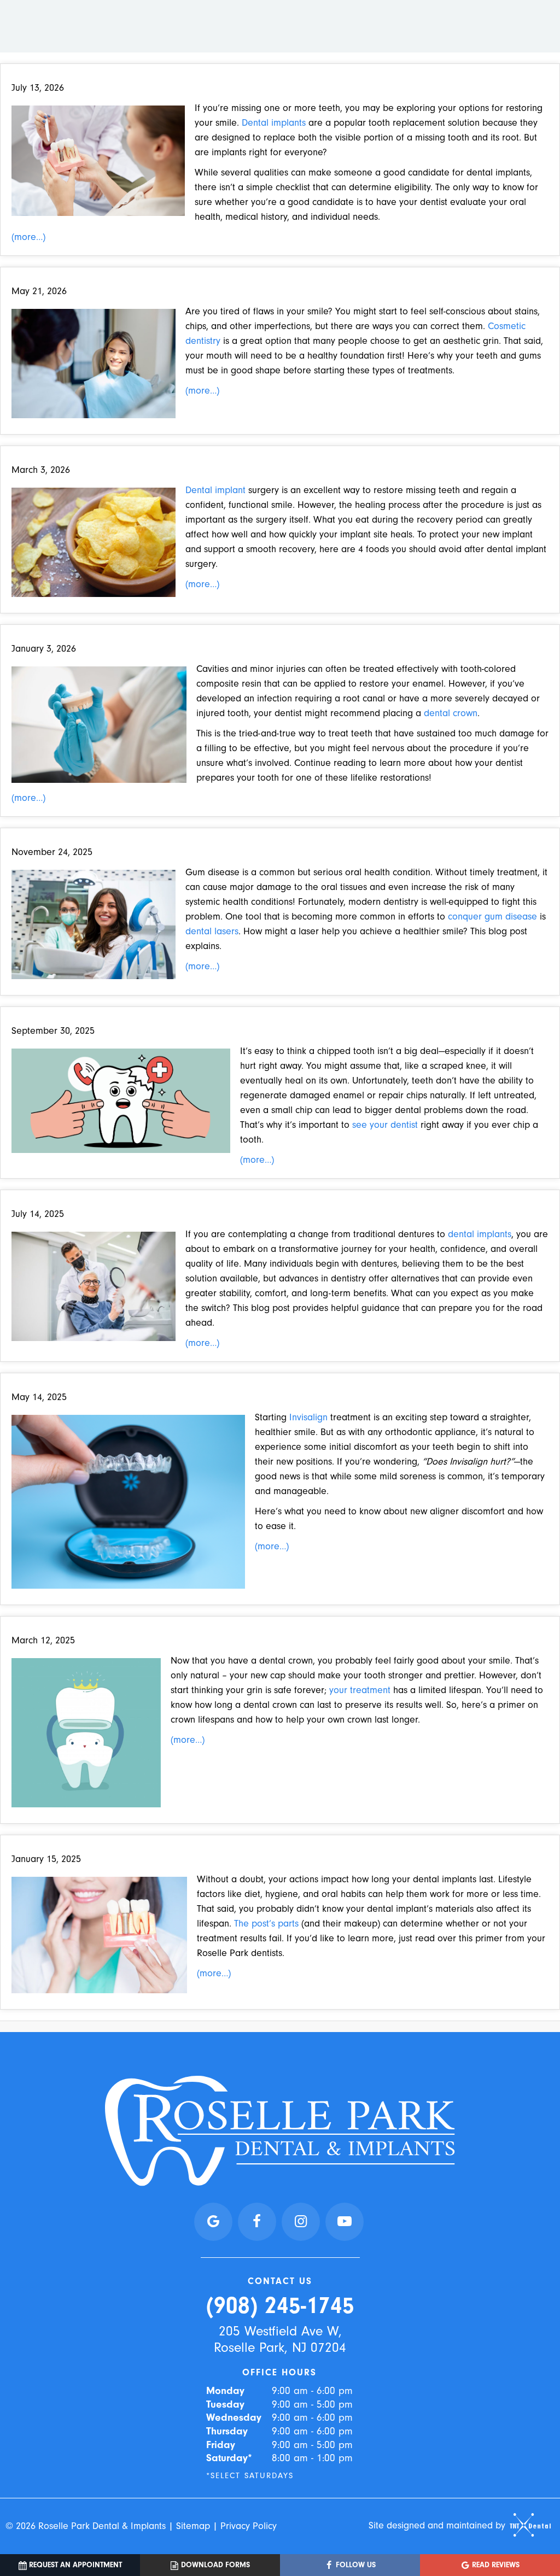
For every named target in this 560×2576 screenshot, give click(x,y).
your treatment (360, 1690)
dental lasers (212, 931)
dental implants (480, 1234)
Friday (221, 2445)
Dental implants (274, 123)
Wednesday (234, 2417)
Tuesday (225, 2404)
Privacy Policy (249, 2526)
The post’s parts (266, 1924)
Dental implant (215, 490)
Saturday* (229, 2458)
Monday (225, 2391)
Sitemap (193, 2526)
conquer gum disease (492, 917)
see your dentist (385, 1125)
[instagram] (301, 2222)
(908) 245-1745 (280, 2306)
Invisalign (308, 1417)
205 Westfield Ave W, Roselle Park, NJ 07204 (280, 2339)
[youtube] (345, 2222)
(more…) (28, 237)
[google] (213, 2222)
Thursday (227, 2431)
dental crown (451, 713)
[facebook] (257, 2222)
